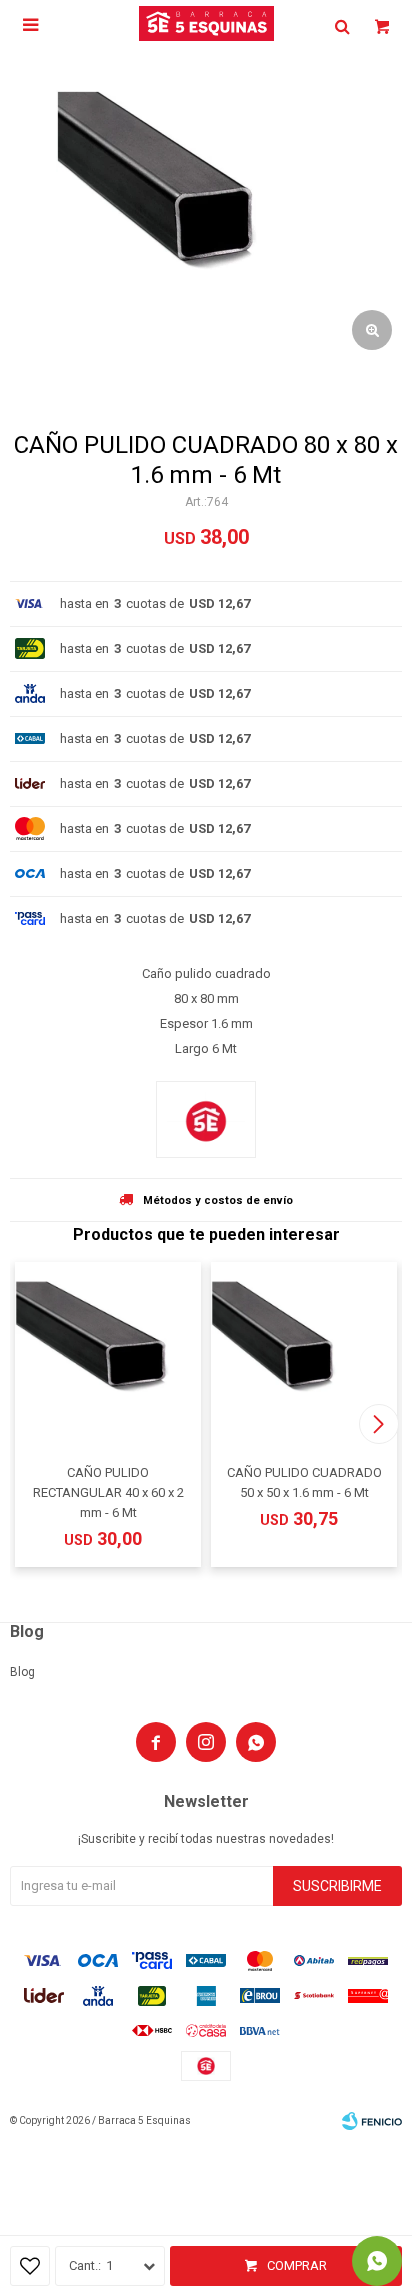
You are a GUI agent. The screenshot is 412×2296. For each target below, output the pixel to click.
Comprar (297, 2265)
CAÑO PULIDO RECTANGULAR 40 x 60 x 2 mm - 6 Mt (108, 1492)
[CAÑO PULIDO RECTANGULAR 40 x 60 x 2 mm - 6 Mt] (108, 1355)
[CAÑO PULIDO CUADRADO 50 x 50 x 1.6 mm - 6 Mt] (304, 1355)
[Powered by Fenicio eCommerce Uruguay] (372, 2121)
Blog (22, 1672)
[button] (378, 1424)
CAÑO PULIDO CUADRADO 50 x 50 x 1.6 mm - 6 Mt (304, 1482)
